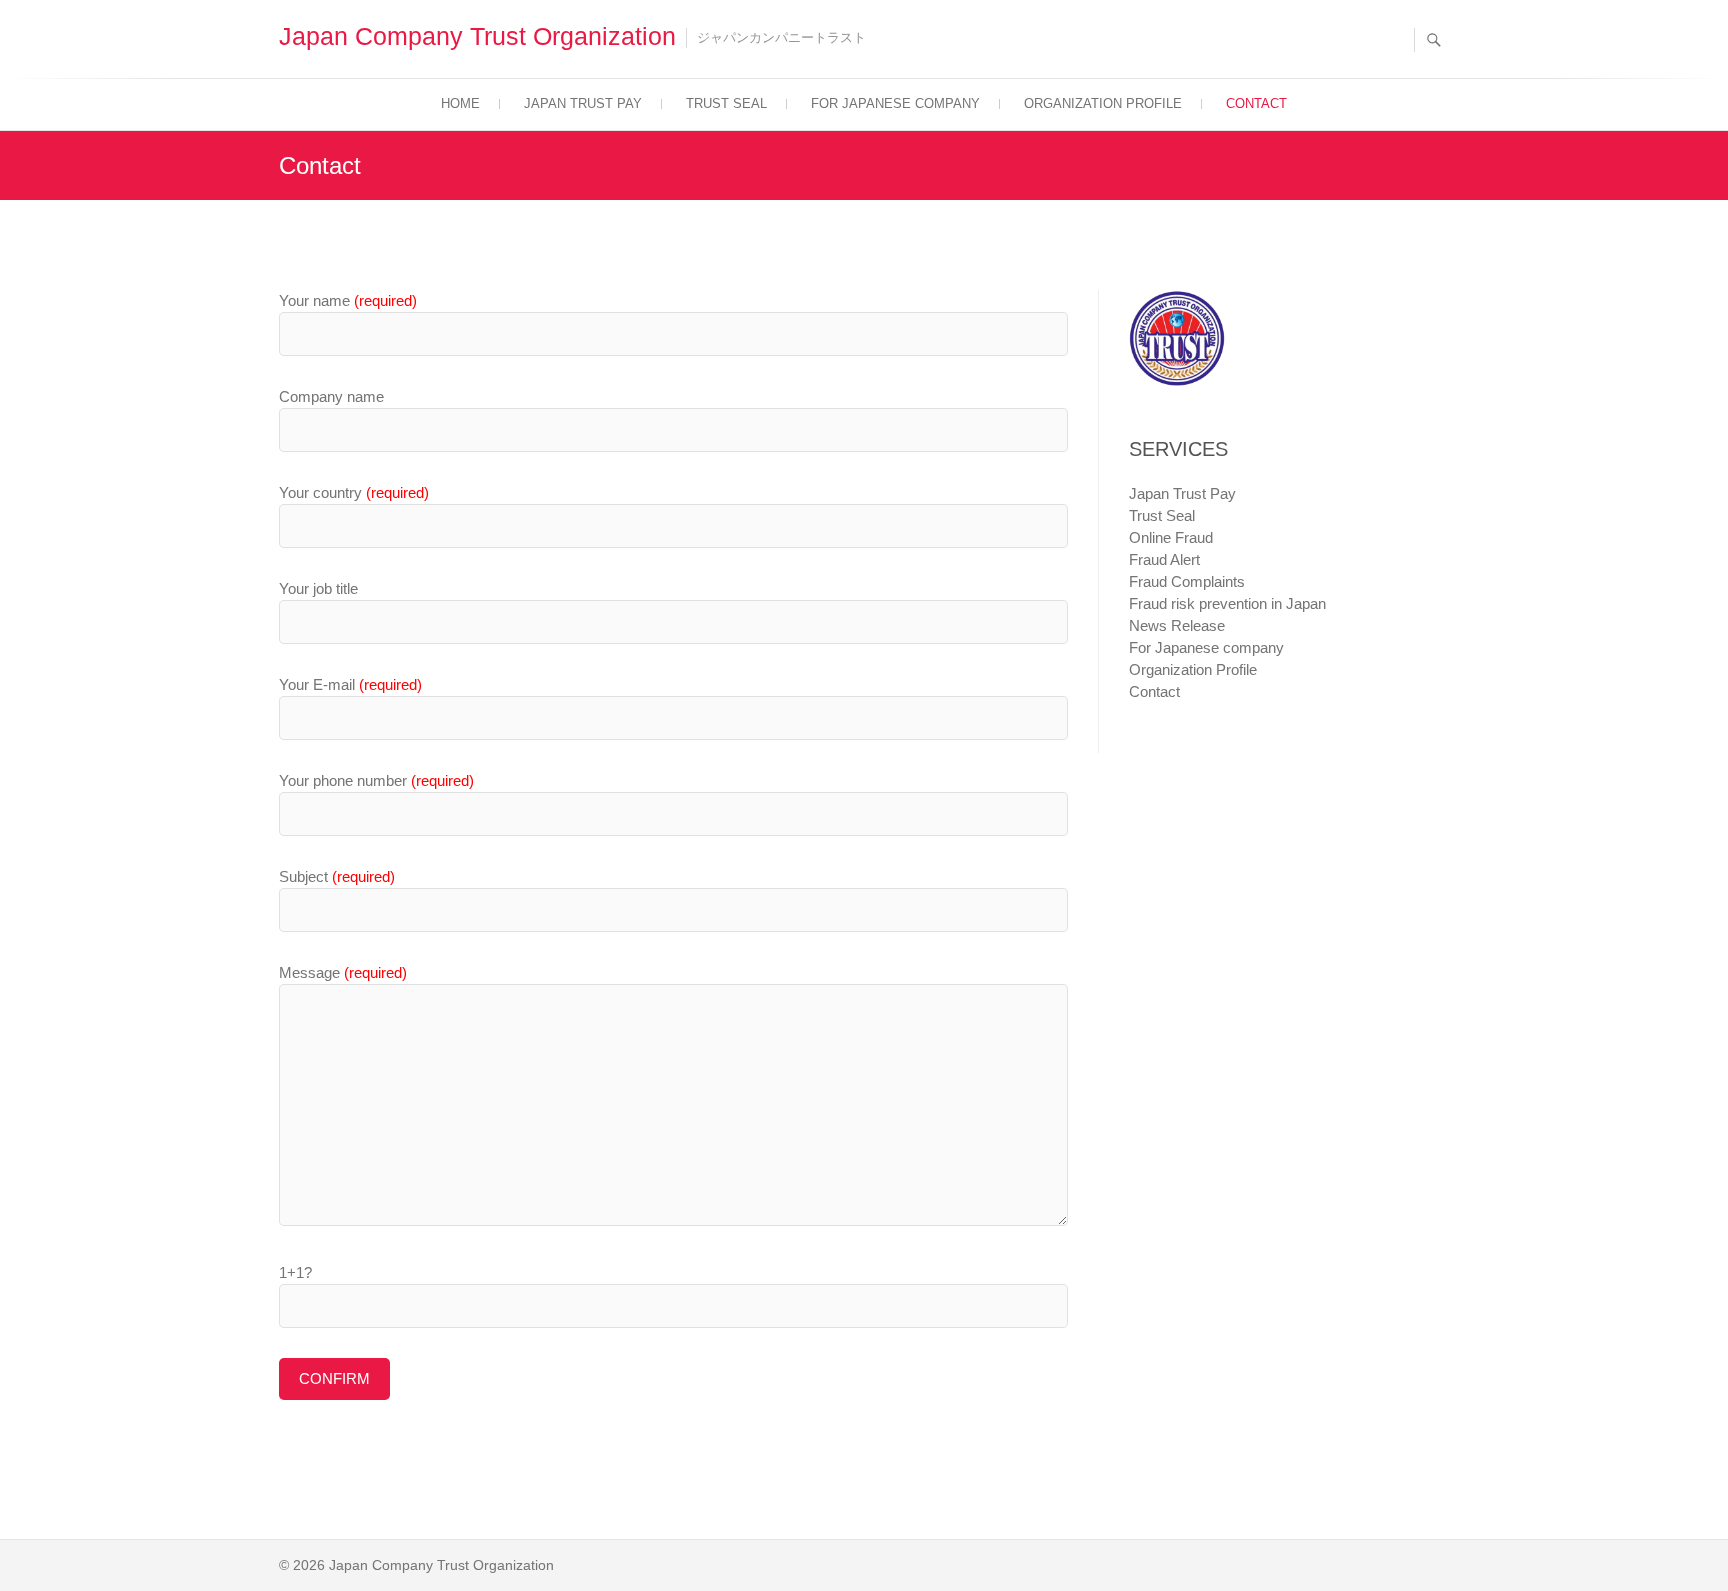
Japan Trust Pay (583, 103)
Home (460, 103)
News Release (1177, 625)
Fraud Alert (1164, 559)
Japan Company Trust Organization (477, 36)
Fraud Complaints (1187, 581)
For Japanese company (895, 103)
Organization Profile (1103, 103)
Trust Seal (726, 103)
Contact (1256, 103)
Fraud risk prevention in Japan (1227, 603)
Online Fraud (1171, 537)
